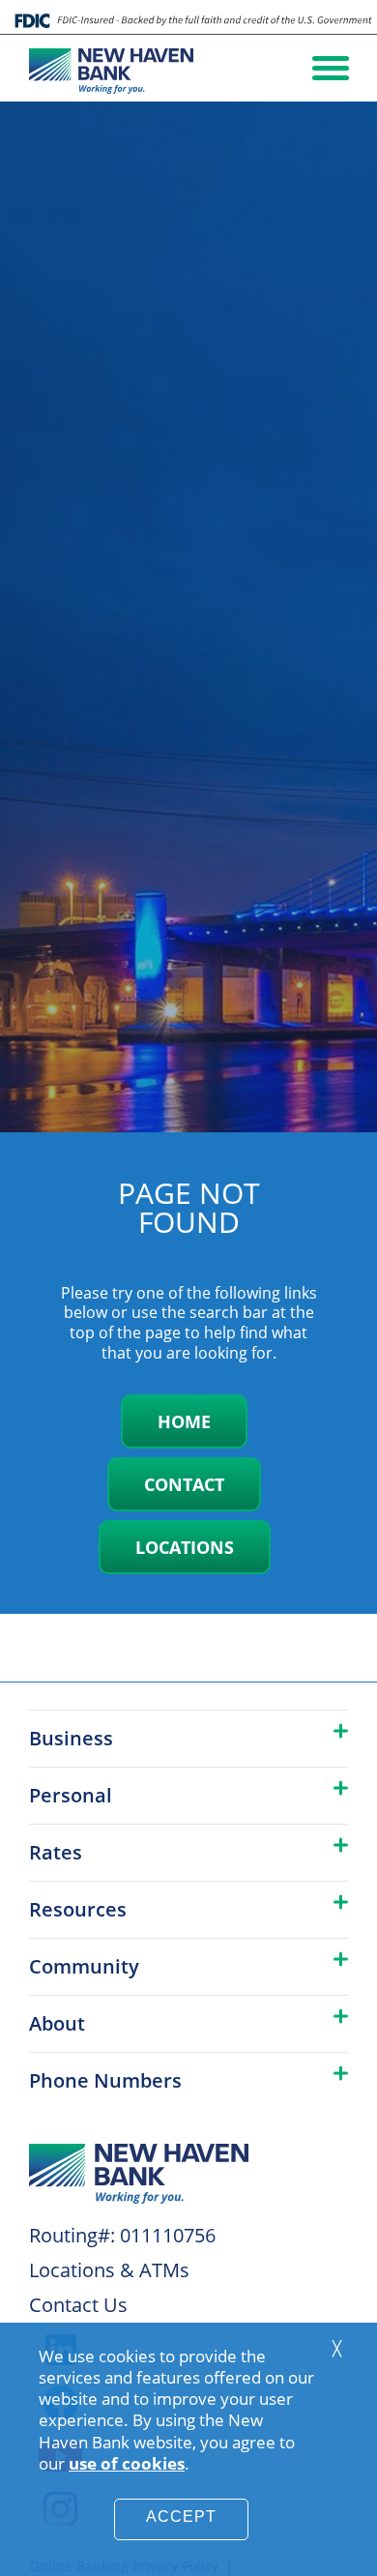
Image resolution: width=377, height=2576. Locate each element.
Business (71, 1738)
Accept (181, 2517)
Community (84, 1966)
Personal (71, 1795)
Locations (185, 1547)
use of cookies (127, 2463)
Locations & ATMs (109, 2270)
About (57, 2023)
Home (184, 1421)
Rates (56, 1852)
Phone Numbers (105, 2080)
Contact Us (78, 2305)
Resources (78, 1909)
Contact (184, 1484)
